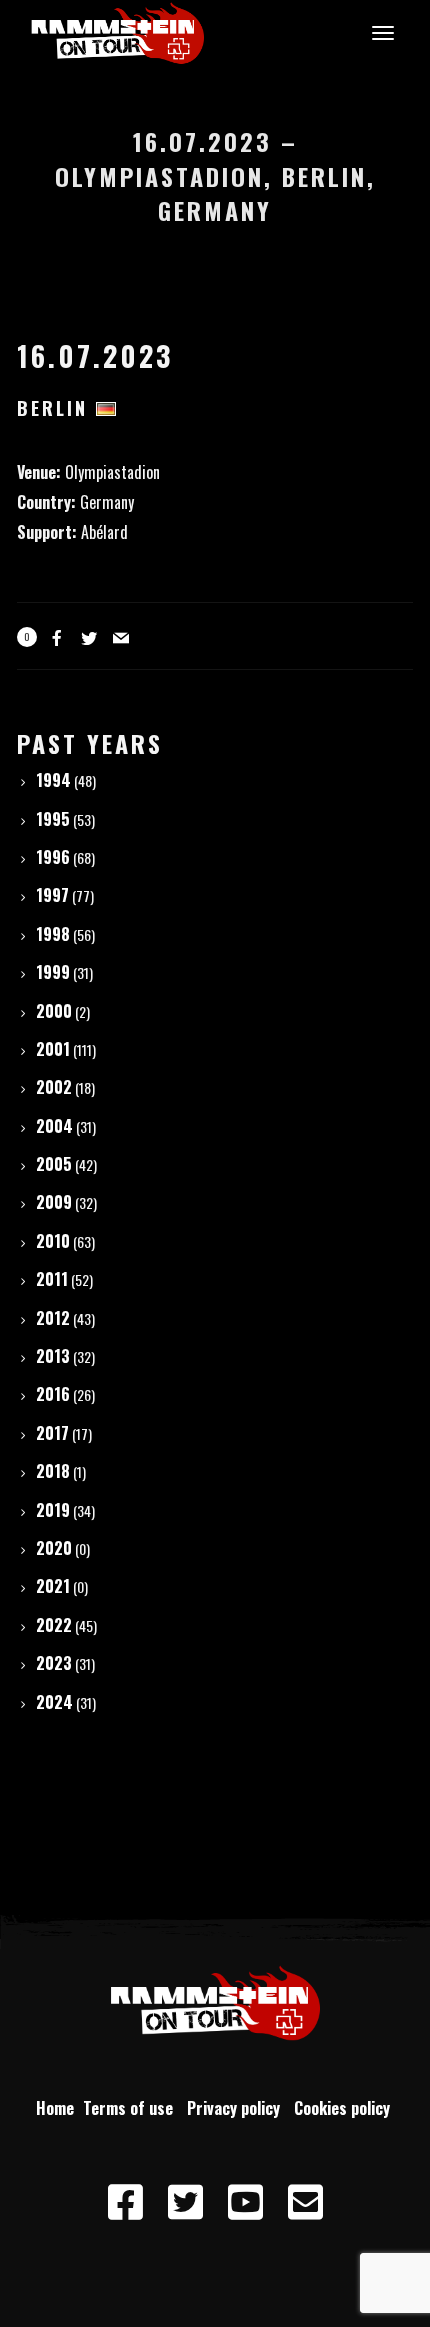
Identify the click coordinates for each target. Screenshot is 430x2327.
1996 (53, 857)
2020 (54, 1548)
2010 (53, 1241)
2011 (52, 1279)
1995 (53, 819)
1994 (53, 780)
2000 (54, 1011)
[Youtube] (245, 2203)
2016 (53, 1394)
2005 (54, 1164)
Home (55, 2108)
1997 (52, 895)
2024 (54, 1702)
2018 (53, 1471)
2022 (54, 1625)
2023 (54, 1663)
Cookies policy (344, 2108)
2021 (53, 1586)
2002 (54, 1087)
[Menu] (380, 32)
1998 (53, 934)
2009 (54, 1202)
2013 (53, 1356)
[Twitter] (185, 2203)
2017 (52, 1433)
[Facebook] (125, 2203)
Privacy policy (237, 2108)
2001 (53, 1049)
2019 (53, 1510)
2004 (54, 1126)
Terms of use (132, 2108)
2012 (53, 1318)
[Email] (305, 2203)
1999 (53, 972)
